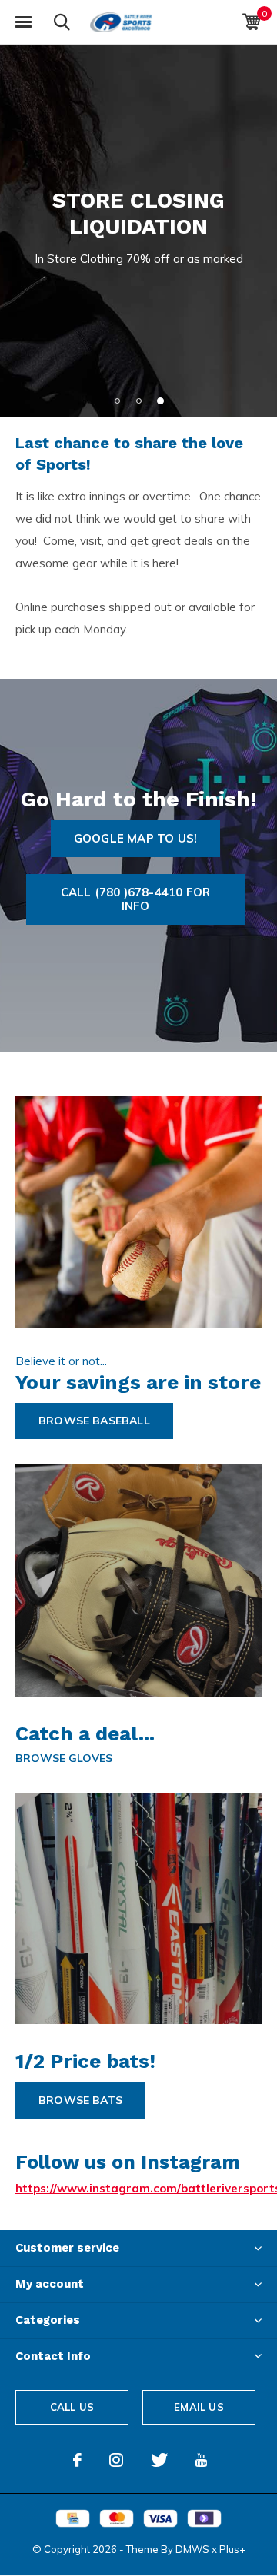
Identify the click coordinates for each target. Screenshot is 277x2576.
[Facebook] (77, 2460)
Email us (199, 2407)
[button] (23, 22)
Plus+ (232, 2549)
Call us (72, 2407)
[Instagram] (116, 2460)
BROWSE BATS (80, 2100)
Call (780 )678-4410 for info (136, 899)
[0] (251, 22)
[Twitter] (159, 2460)
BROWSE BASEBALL (94, 1421)
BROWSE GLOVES (64, 1758)
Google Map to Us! (135, 838)
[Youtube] (201, 2460)
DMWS (192, 2549)
